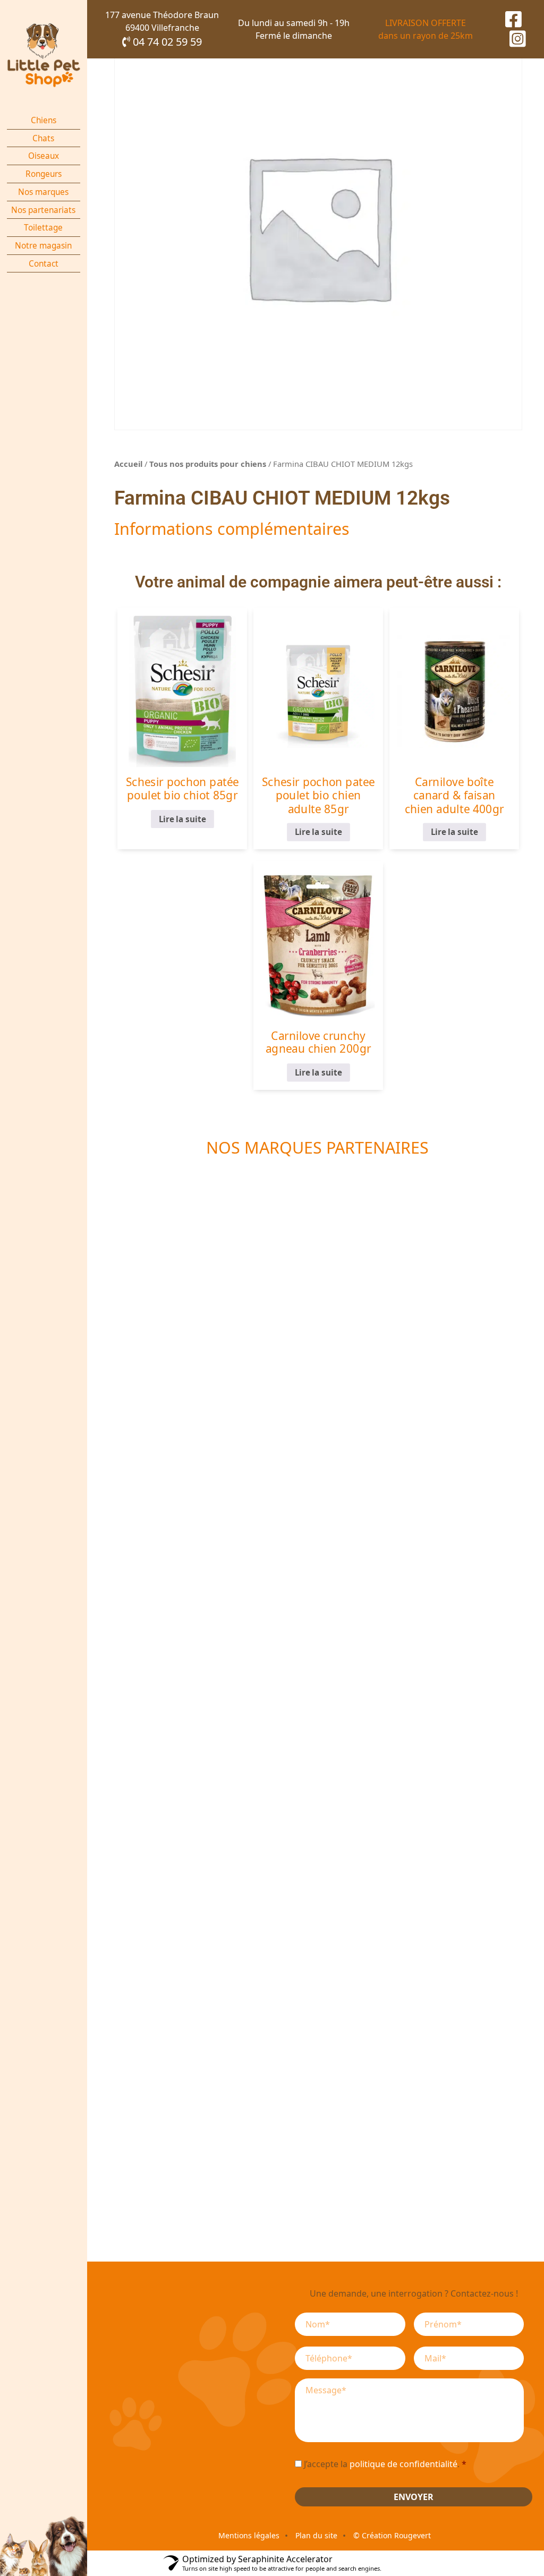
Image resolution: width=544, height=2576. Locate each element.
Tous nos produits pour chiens (208, 464)
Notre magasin (43, 246)
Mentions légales (249, 2535)
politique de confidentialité (403, 2464)
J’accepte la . (385, 2464)
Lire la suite (182, 819)
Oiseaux (44, 156)
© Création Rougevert (392, 2535)
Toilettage (43, 228)
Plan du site (316, 2535)
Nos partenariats (43, 210)
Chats (43, 138)
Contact (44, 264)
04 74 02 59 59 (166, 42)
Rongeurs (44, 174)
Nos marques (43, 192)
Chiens (44, 120)
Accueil (128, 464)
